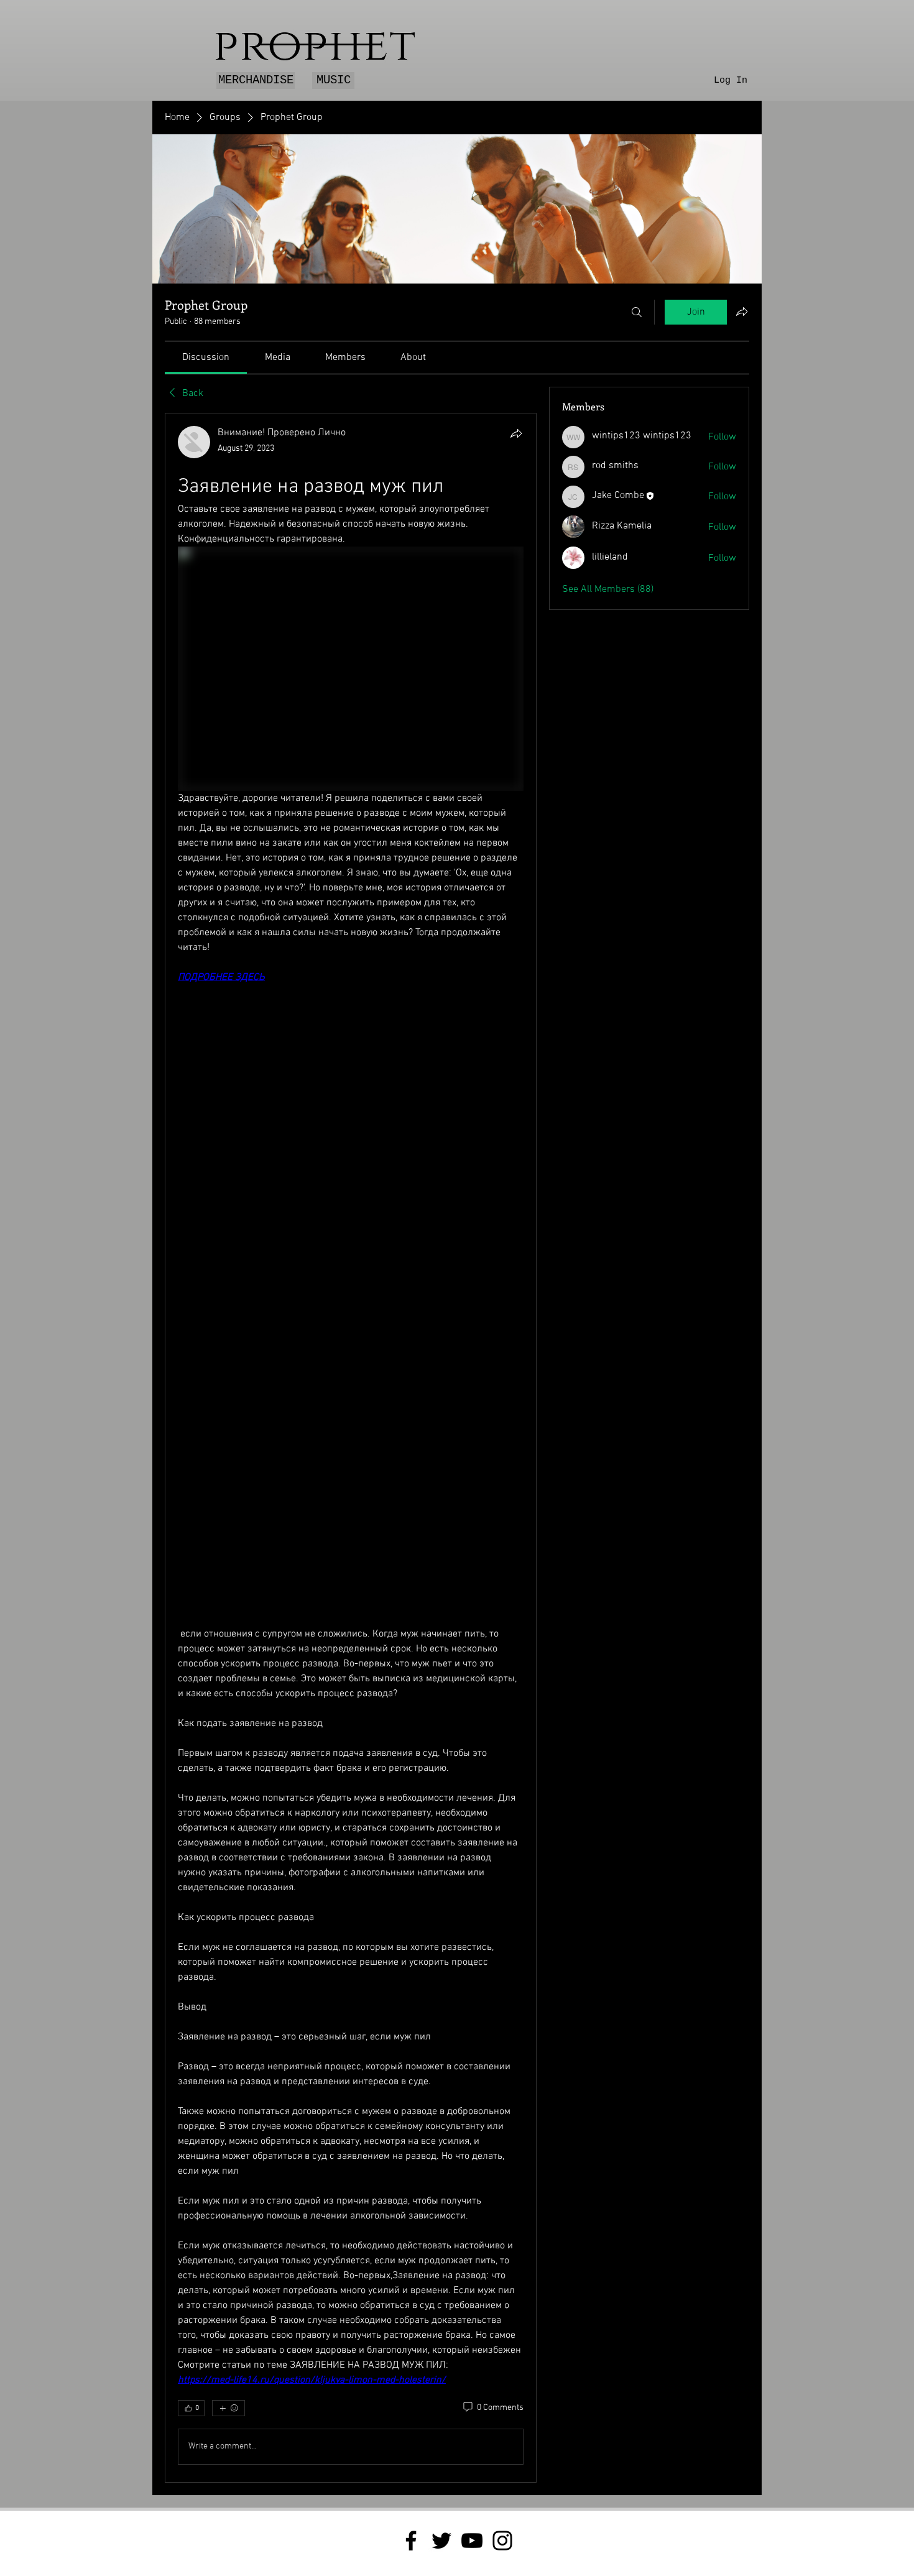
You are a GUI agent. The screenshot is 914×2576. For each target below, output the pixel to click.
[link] (206, 358)
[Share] (516, 433)
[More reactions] (228, 2408)
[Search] (637, 312)
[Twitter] (441, 2541)
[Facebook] (411, 2541)
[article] (351, 1448)
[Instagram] (502, 2541)
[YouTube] (472, 2541)
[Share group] (742, 312)
